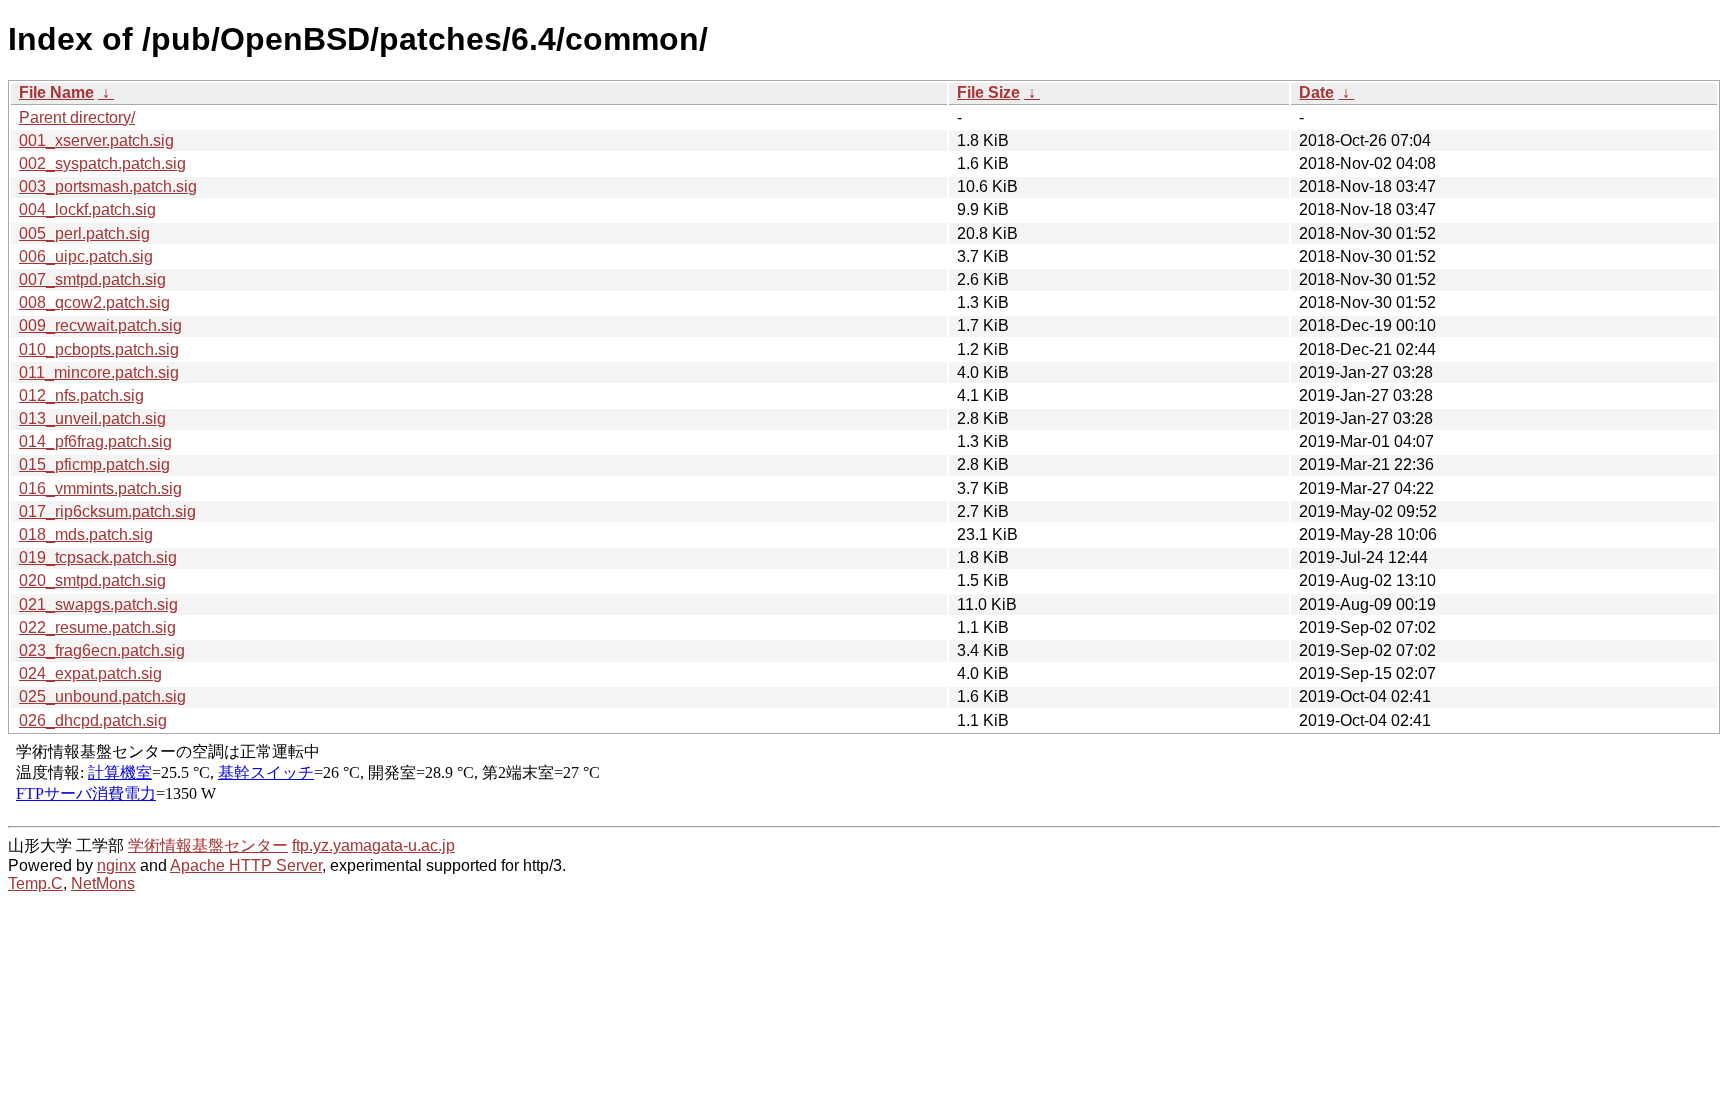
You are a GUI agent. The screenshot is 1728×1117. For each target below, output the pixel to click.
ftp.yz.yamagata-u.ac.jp (373, 845)
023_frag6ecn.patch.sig (102, 650)
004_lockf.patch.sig (87, 209)
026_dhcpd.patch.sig (93, 720)
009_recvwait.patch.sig (100, 325)
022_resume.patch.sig (97, 627)
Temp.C (35, 883)
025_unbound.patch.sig (102, 696)
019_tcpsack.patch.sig (98, 557)
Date (1316, 92)
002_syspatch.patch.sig (102, 163)
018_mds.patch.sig (86, 534)
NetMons (103, 883)
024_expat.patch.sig (90, 673)
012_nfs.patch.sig (81, 395)
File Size (988, 92)
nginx (116, 865)
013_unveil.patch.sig (92, 418)
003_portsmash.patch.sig (108, 186)
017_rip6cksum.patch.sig (107, 511)
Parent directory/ (77, 117)
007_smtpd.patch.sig (92, 279)
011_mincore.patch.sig (99, 372)
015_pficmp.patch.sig (94, 464)
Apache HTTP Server (246, 865)
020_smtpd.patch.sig (92, 580)
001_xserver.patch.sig (96, 140)
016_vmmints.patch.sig (100, 488)
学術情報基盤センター (208, 845)
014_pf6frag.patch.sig (95, 441)
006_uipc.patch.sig (86, 256)
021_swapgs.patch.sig (98, 604)
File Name (56, 92)
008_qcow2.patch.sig (94, 302)
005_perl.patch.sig (84, 233)
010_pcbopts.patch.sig (99, 349)
